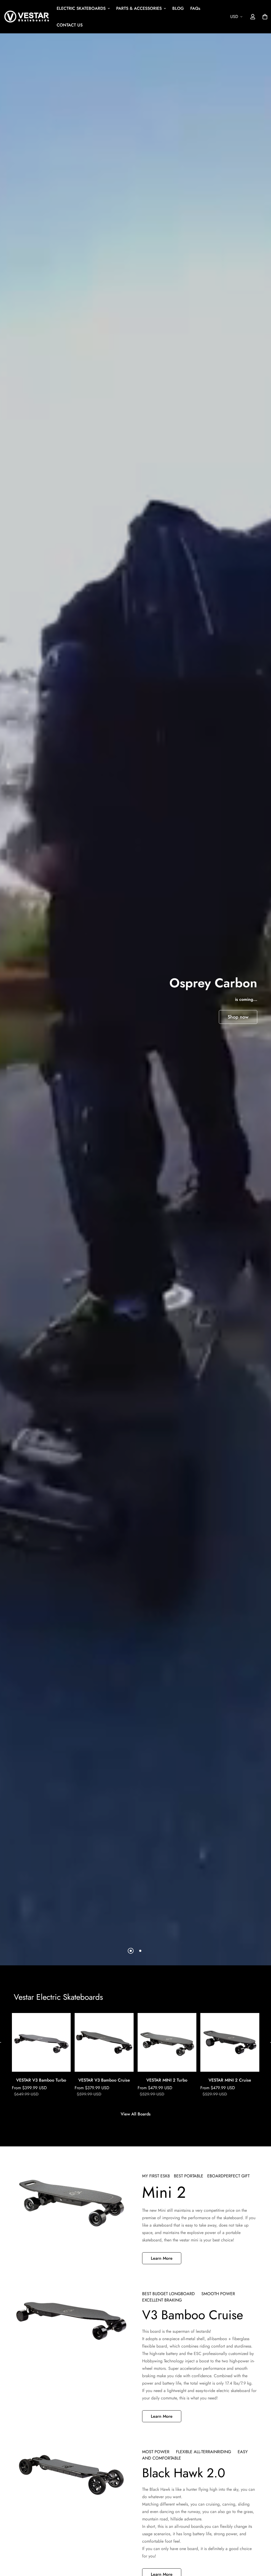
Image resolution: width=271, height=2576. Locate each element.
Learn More (162, 2258)
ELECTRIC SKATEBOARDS (81, 8)
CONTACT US (70, 25)
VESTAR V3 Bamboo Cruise (104, 2080)
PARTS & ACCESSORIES (139, 8)
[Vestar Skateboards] (27, 17)
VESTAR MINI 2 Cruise (230, 2080)
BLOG (178, 8)
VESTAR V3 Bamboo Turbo (41, 2080)
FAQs (195, 8)
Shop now (238, 1017)
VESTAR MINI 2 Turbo (167, 2080)
